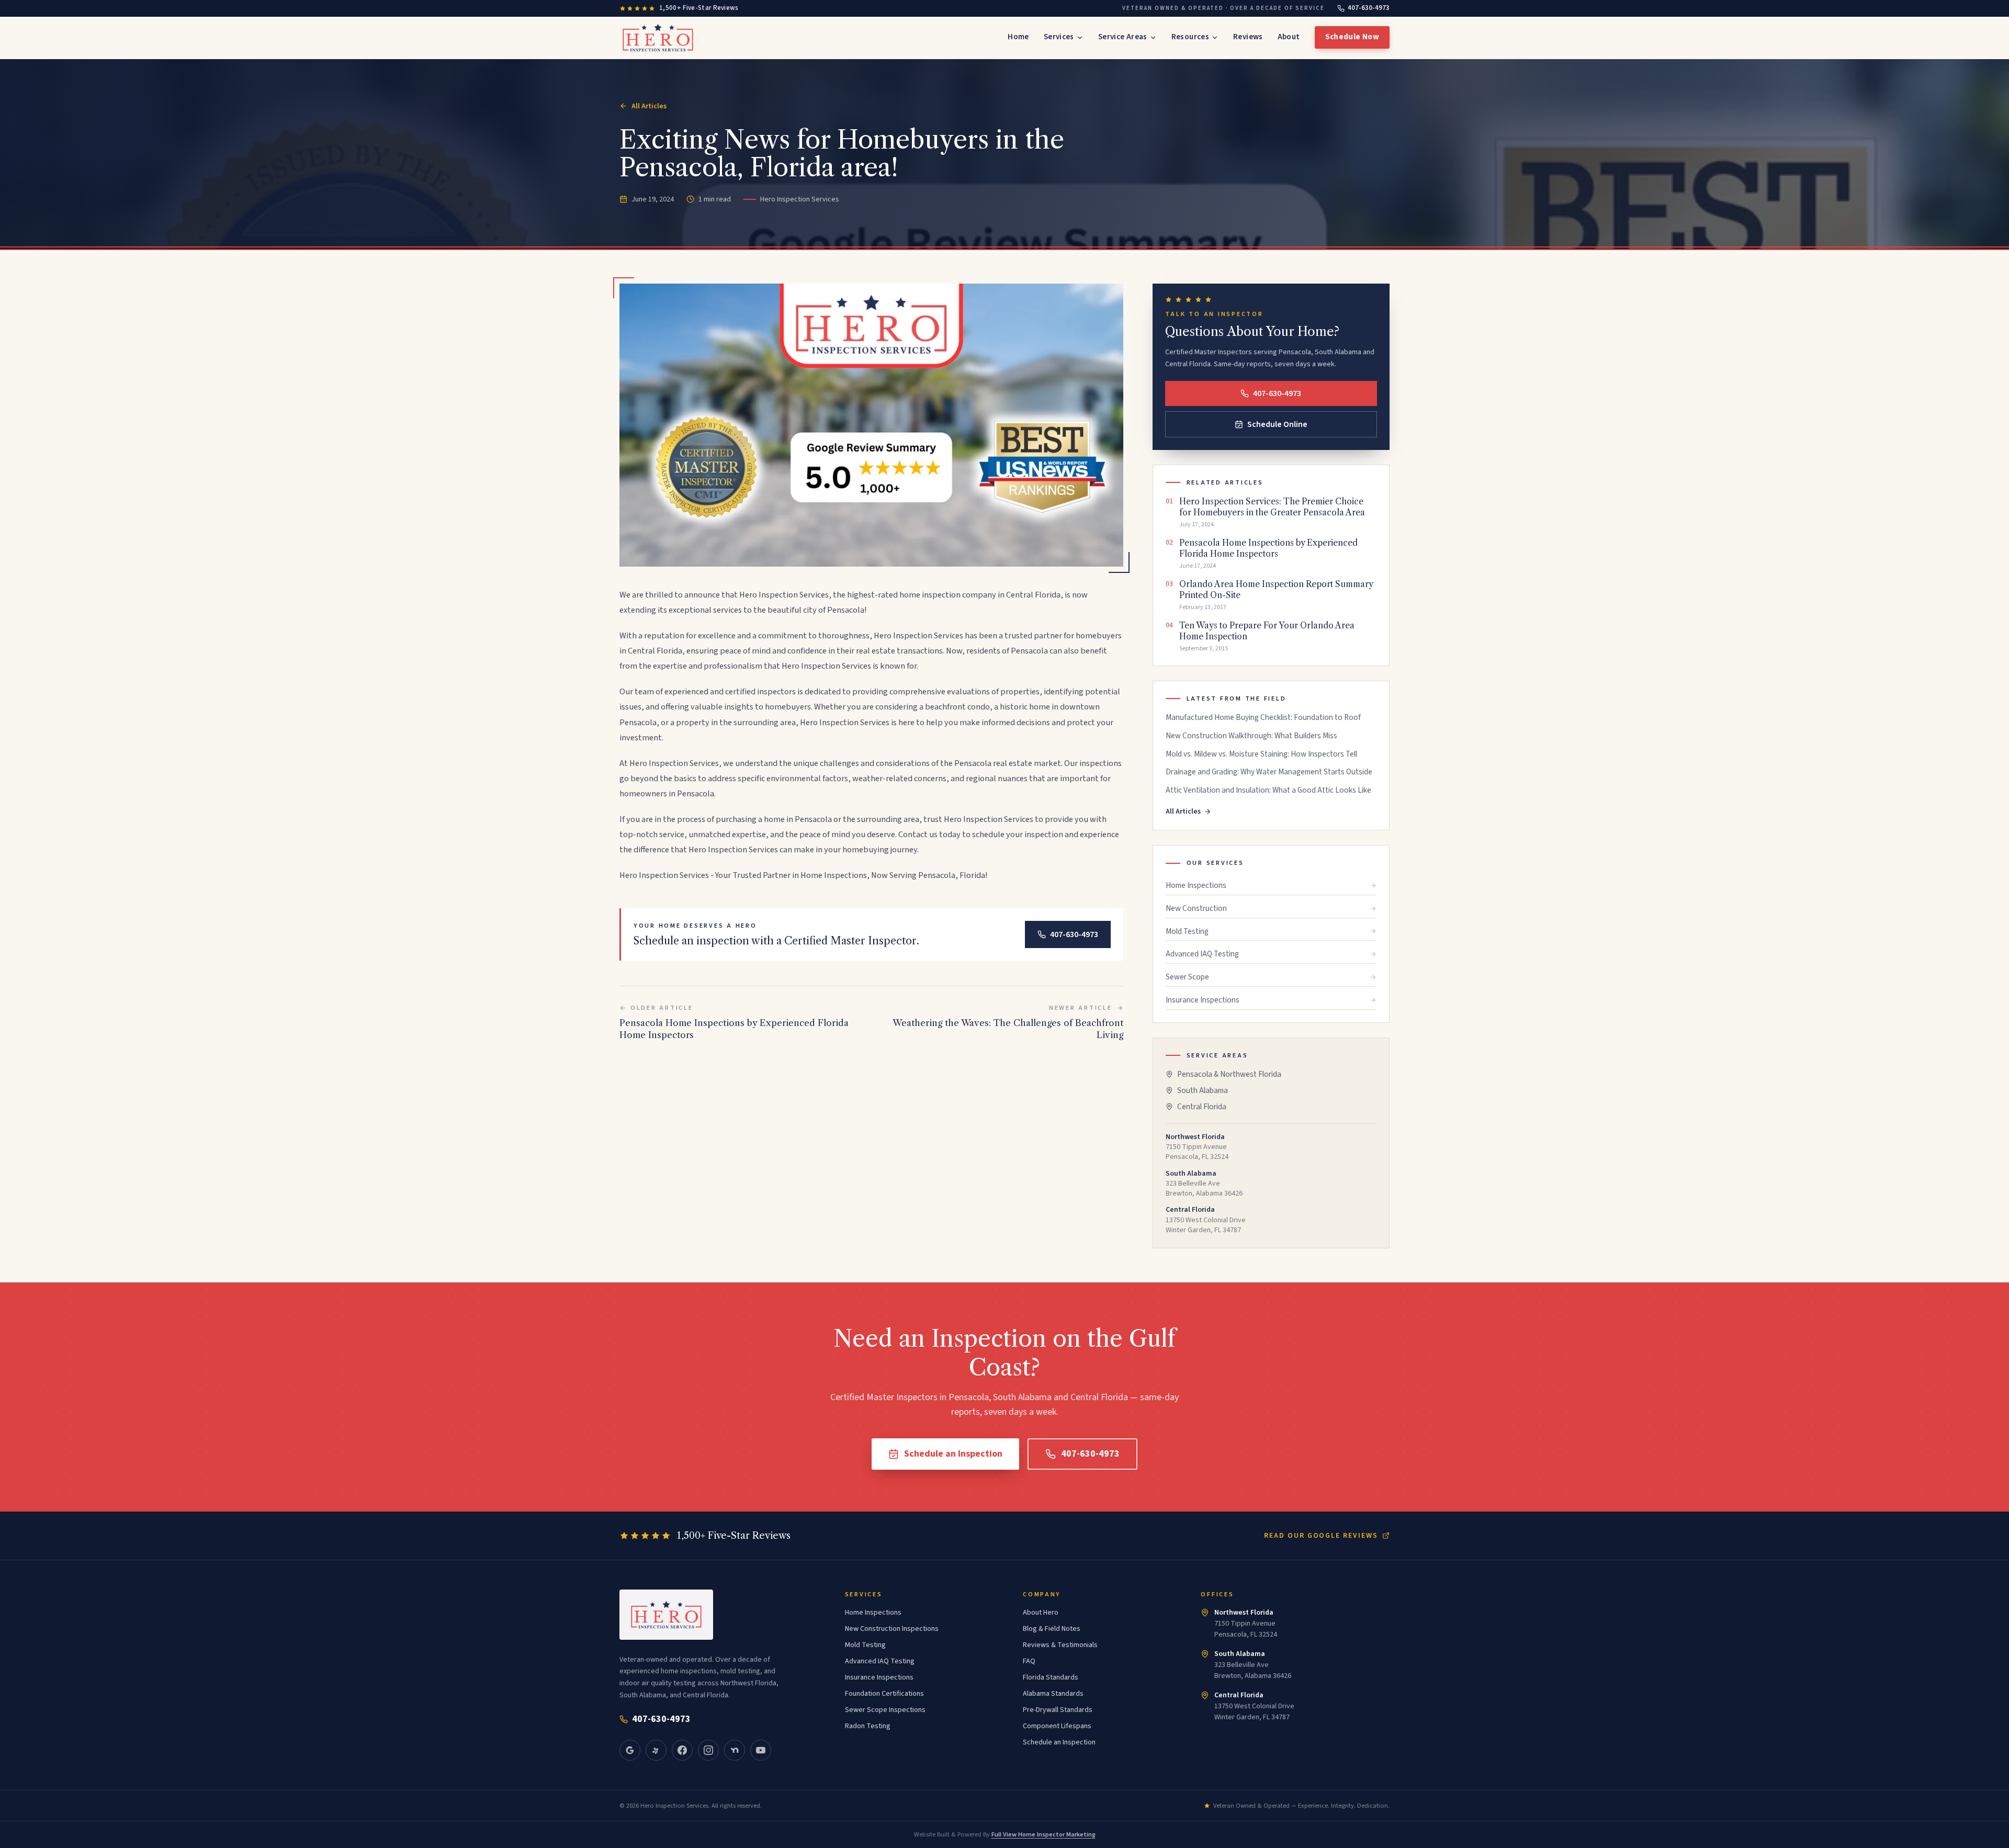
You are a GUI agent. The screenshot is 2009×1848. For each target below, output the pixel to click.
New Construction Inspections (892, 1629)
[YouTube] (761, 1750)
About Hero (1041, 1613)
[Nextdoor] (735, 1750)
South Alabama (1203, 1090)
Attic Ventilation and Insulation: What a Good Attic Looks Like (1268, 790)
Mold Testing (1187, 931)
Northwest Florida (1244, 1613)
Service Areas (1123, 37)
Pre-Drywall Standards (1058, 1710)
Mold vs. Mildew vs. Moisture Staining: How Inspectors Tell (1261, 754)
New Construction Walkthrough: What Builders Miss (1251, 736)
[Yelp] (656, 1750)
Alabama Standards (1053, 1694)
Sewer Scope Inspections (885, 1710)
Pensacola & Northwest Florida (1229, 1074)
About (1289, 37)
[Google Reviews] (630, 1750)
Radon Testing (868, 1726)
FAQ (1029, 1661)
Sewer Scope (1187, 977)
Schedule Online (1277, 424)
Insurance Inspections (1203, 1000)
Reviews (1248, 37)
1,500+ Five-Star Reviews (699, 8)
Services (1059, 37)
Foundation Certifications (884, 1694)
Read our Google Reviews (1321, 1536)
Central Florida (1202, 1107)
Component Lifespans (1057, 1726)
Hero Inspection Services (784, 595)
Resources (1190, 37)
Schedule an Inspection (953, 1454)
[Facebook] (682, 1750)
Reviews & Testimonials (1060, 1645)
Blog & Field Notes (1052, 1629)
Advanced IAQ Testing (1202, 954)
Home (1018, 37)
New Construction (1196, 908)
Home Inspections (1196, 885)
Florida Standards (1051, 1677)
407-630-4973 (1369, 8)
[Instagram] (708, 1750)
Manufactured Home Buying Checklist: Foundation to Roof (1263, 718)
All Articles (649, 106)
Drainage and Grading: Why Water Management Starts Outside (1269, 772)
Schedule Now (1352, 37)
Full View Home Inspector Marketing (1043, 1834)
